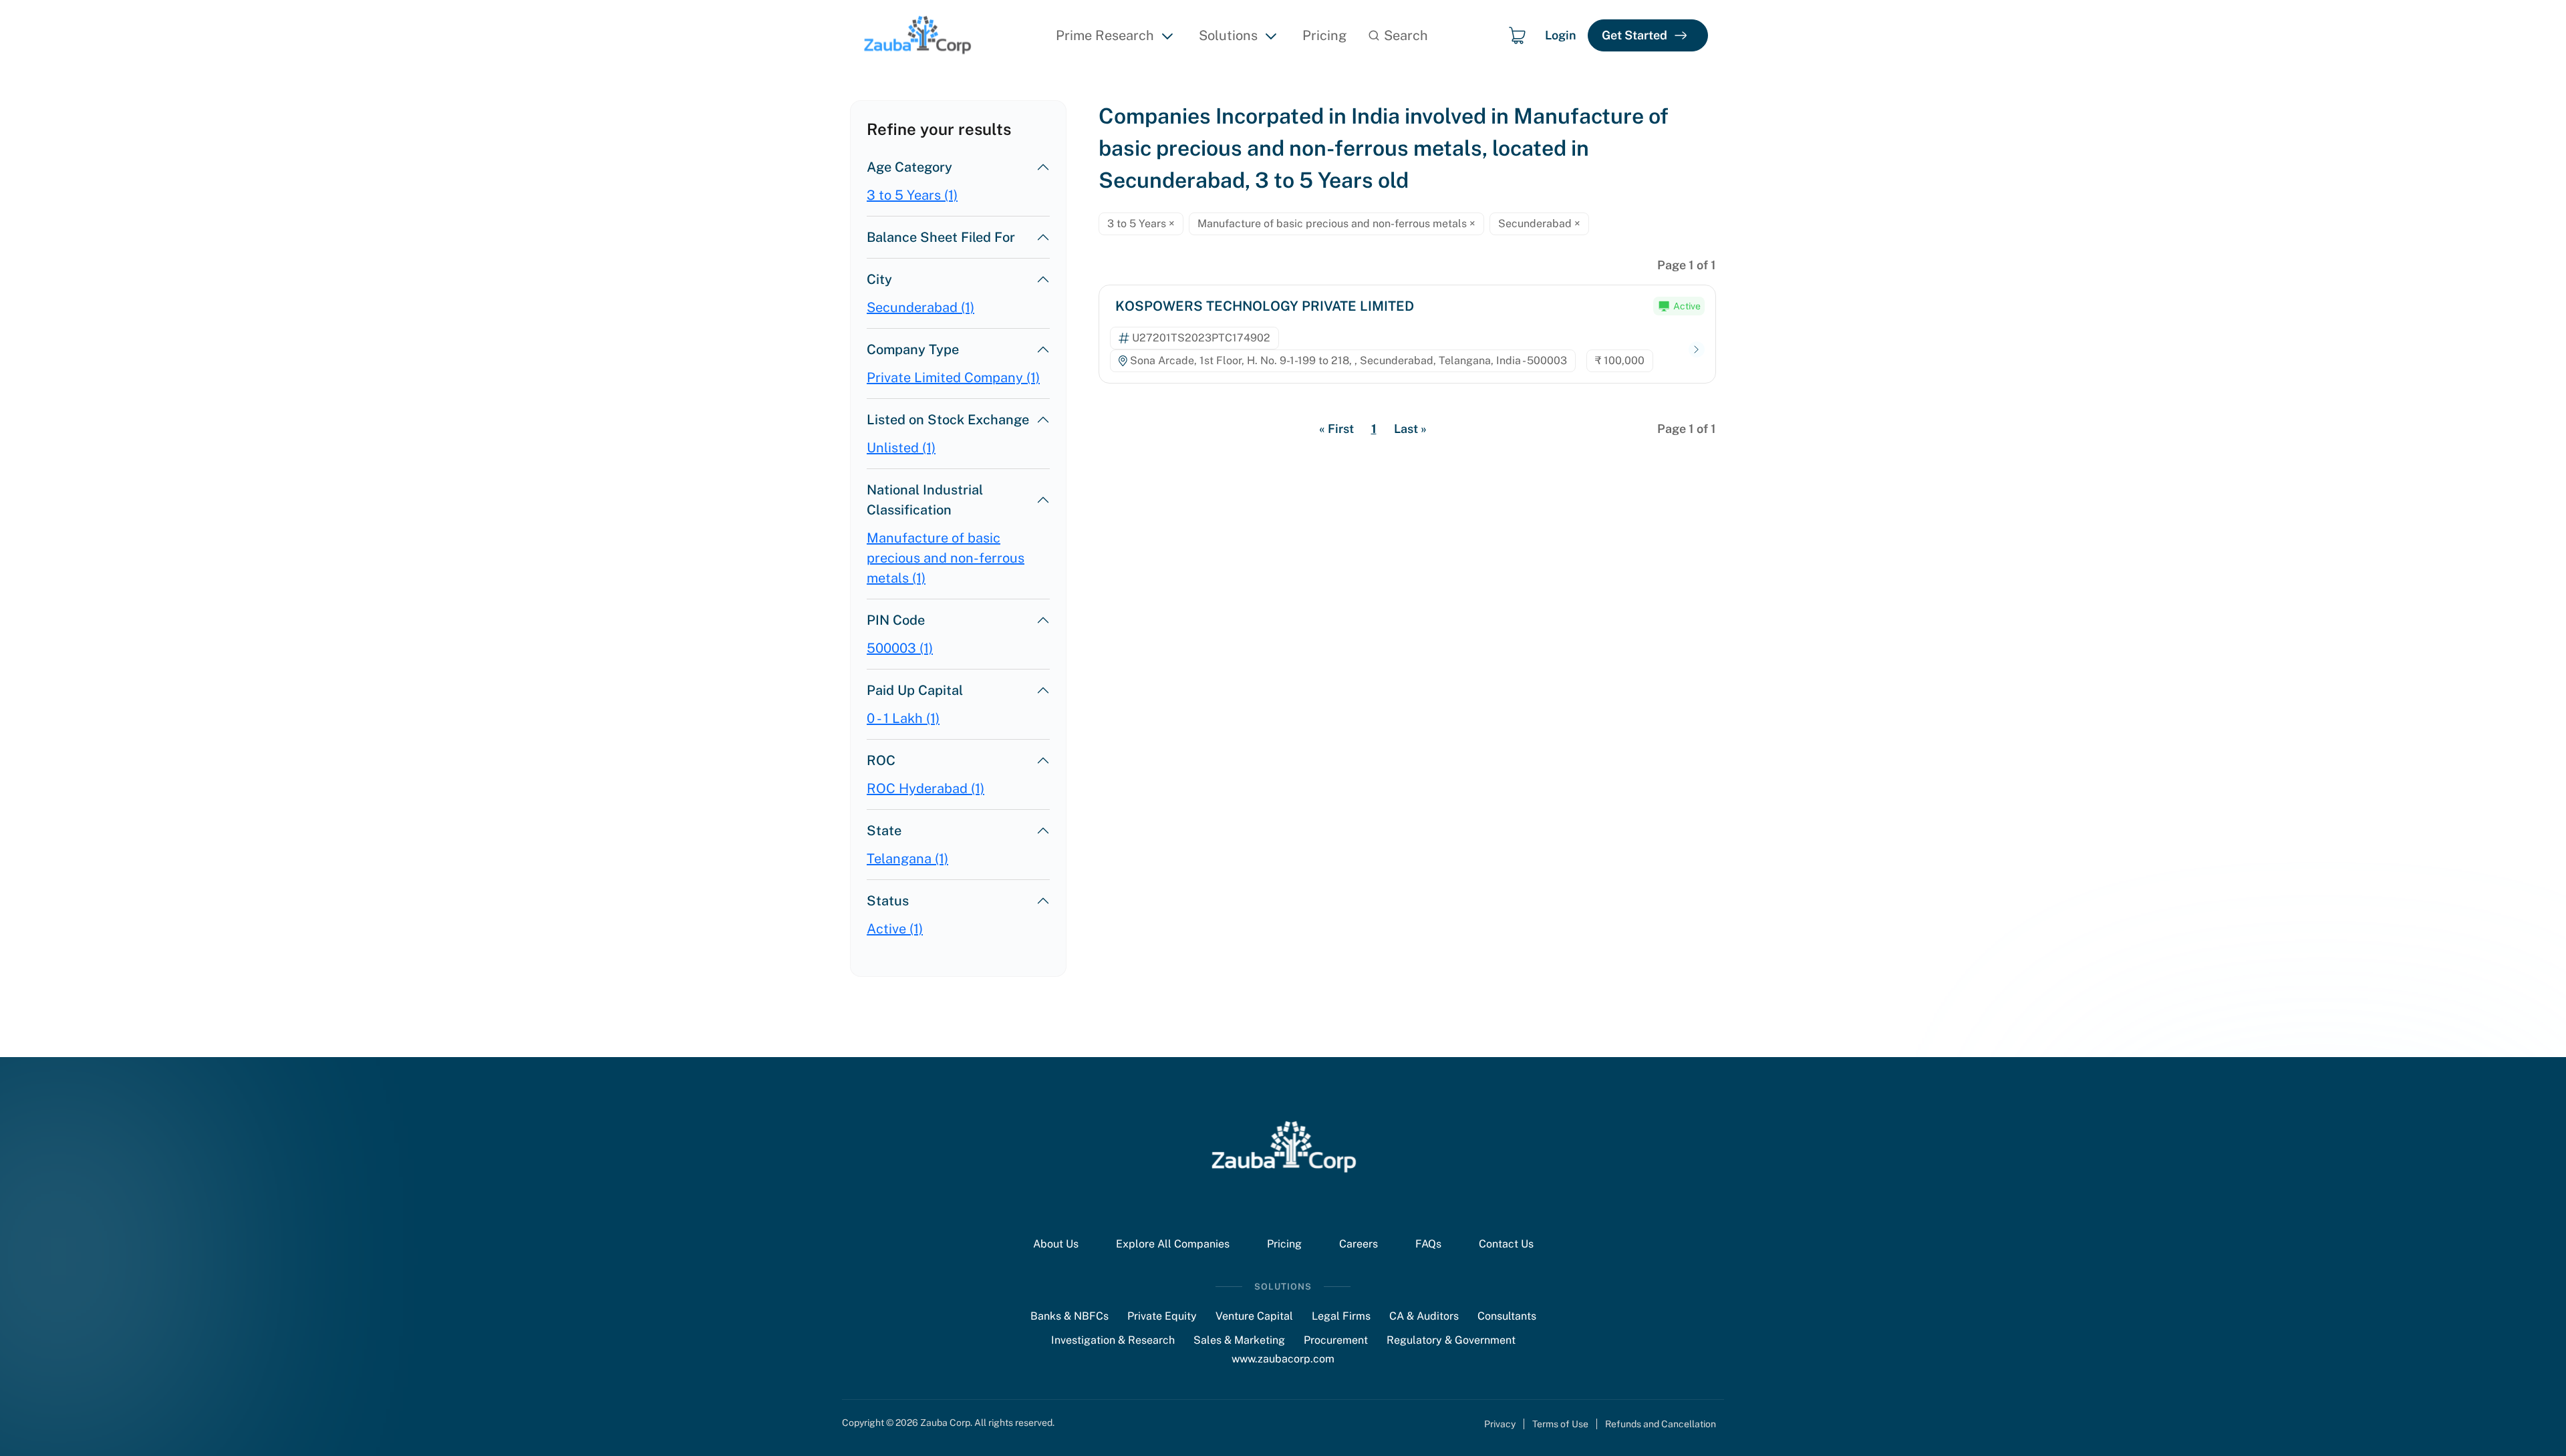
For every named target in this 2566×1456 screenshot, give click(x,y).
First (1336, 429)
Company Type (913, 349)
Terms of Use (1560, 1424)
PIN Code (896, 620)
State (884, 831)
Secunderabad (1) (920, 307)
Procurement (1336, 1340)
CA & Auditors (1424, 1316)
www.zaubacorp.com (1283, 1359)
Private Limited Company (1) (953, 378)
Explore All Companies (1173, 1244)
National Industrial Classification (925, 500)
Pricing (1324, 35)
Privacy (1500, 1424)
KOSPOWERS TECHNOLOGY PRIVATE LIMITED (1265, 306)
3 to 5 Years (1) (912, 195)
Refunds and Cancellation (1661, 1424)
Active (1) (895, 929)
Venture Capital (1254, 1316)
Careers (1359, 1244)
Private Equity (1162, 1316)
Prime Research (1105, 35)
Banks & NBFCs (1070, 1316)
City (879, 279)
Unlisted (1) (901, 448)
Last (1410, 429)
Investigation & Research (1113, 1340)
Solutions (1228, 35)
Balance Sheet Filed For (941, 237)
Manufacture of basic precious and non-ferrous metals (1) (946, 558)
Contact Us (1506, 1244)
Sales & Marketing (1239, 1340)
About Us (1056, 1244)
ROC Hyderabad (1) (925, 788)
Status (888, 901)
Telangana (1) (907, 859)
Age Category (909, 167)
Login (1561, 35)
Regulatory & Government (1451, 1340)
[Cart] (1517, 35)
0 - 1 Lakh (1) (903, 718)
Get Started (1634, 35)
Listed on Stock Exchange (948, 420)
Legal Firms (1341, 1316)
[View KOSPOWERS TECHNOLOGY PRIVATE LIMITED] (1697, 350)
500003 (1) (900, 648)
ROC (881, 760)
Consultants (1507, 1316)
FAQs (1428, 1244)
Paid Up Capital (915, 690)
